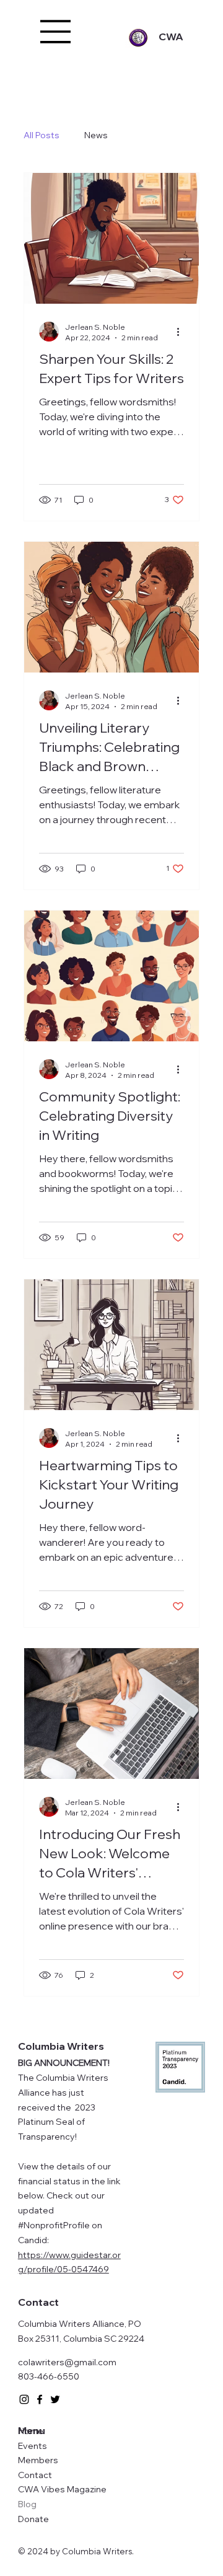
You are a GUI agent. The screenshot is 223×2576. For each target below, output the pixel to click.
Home (31, 2431)
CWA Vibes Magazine (62, 2489)
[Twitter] (55, 2399)
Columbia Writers (61, 2046)
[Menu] (56, 32)
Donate (33, 2519)
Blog (27, 2504)
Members (38, 2460)
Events (33, 2446)
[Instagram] (24, 2399)
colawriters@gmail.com (67, 2362)
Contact (35, 2475)
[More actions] (182, 332)
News (96, 135)
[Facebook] (40, 2399)
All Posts (42, 135)
